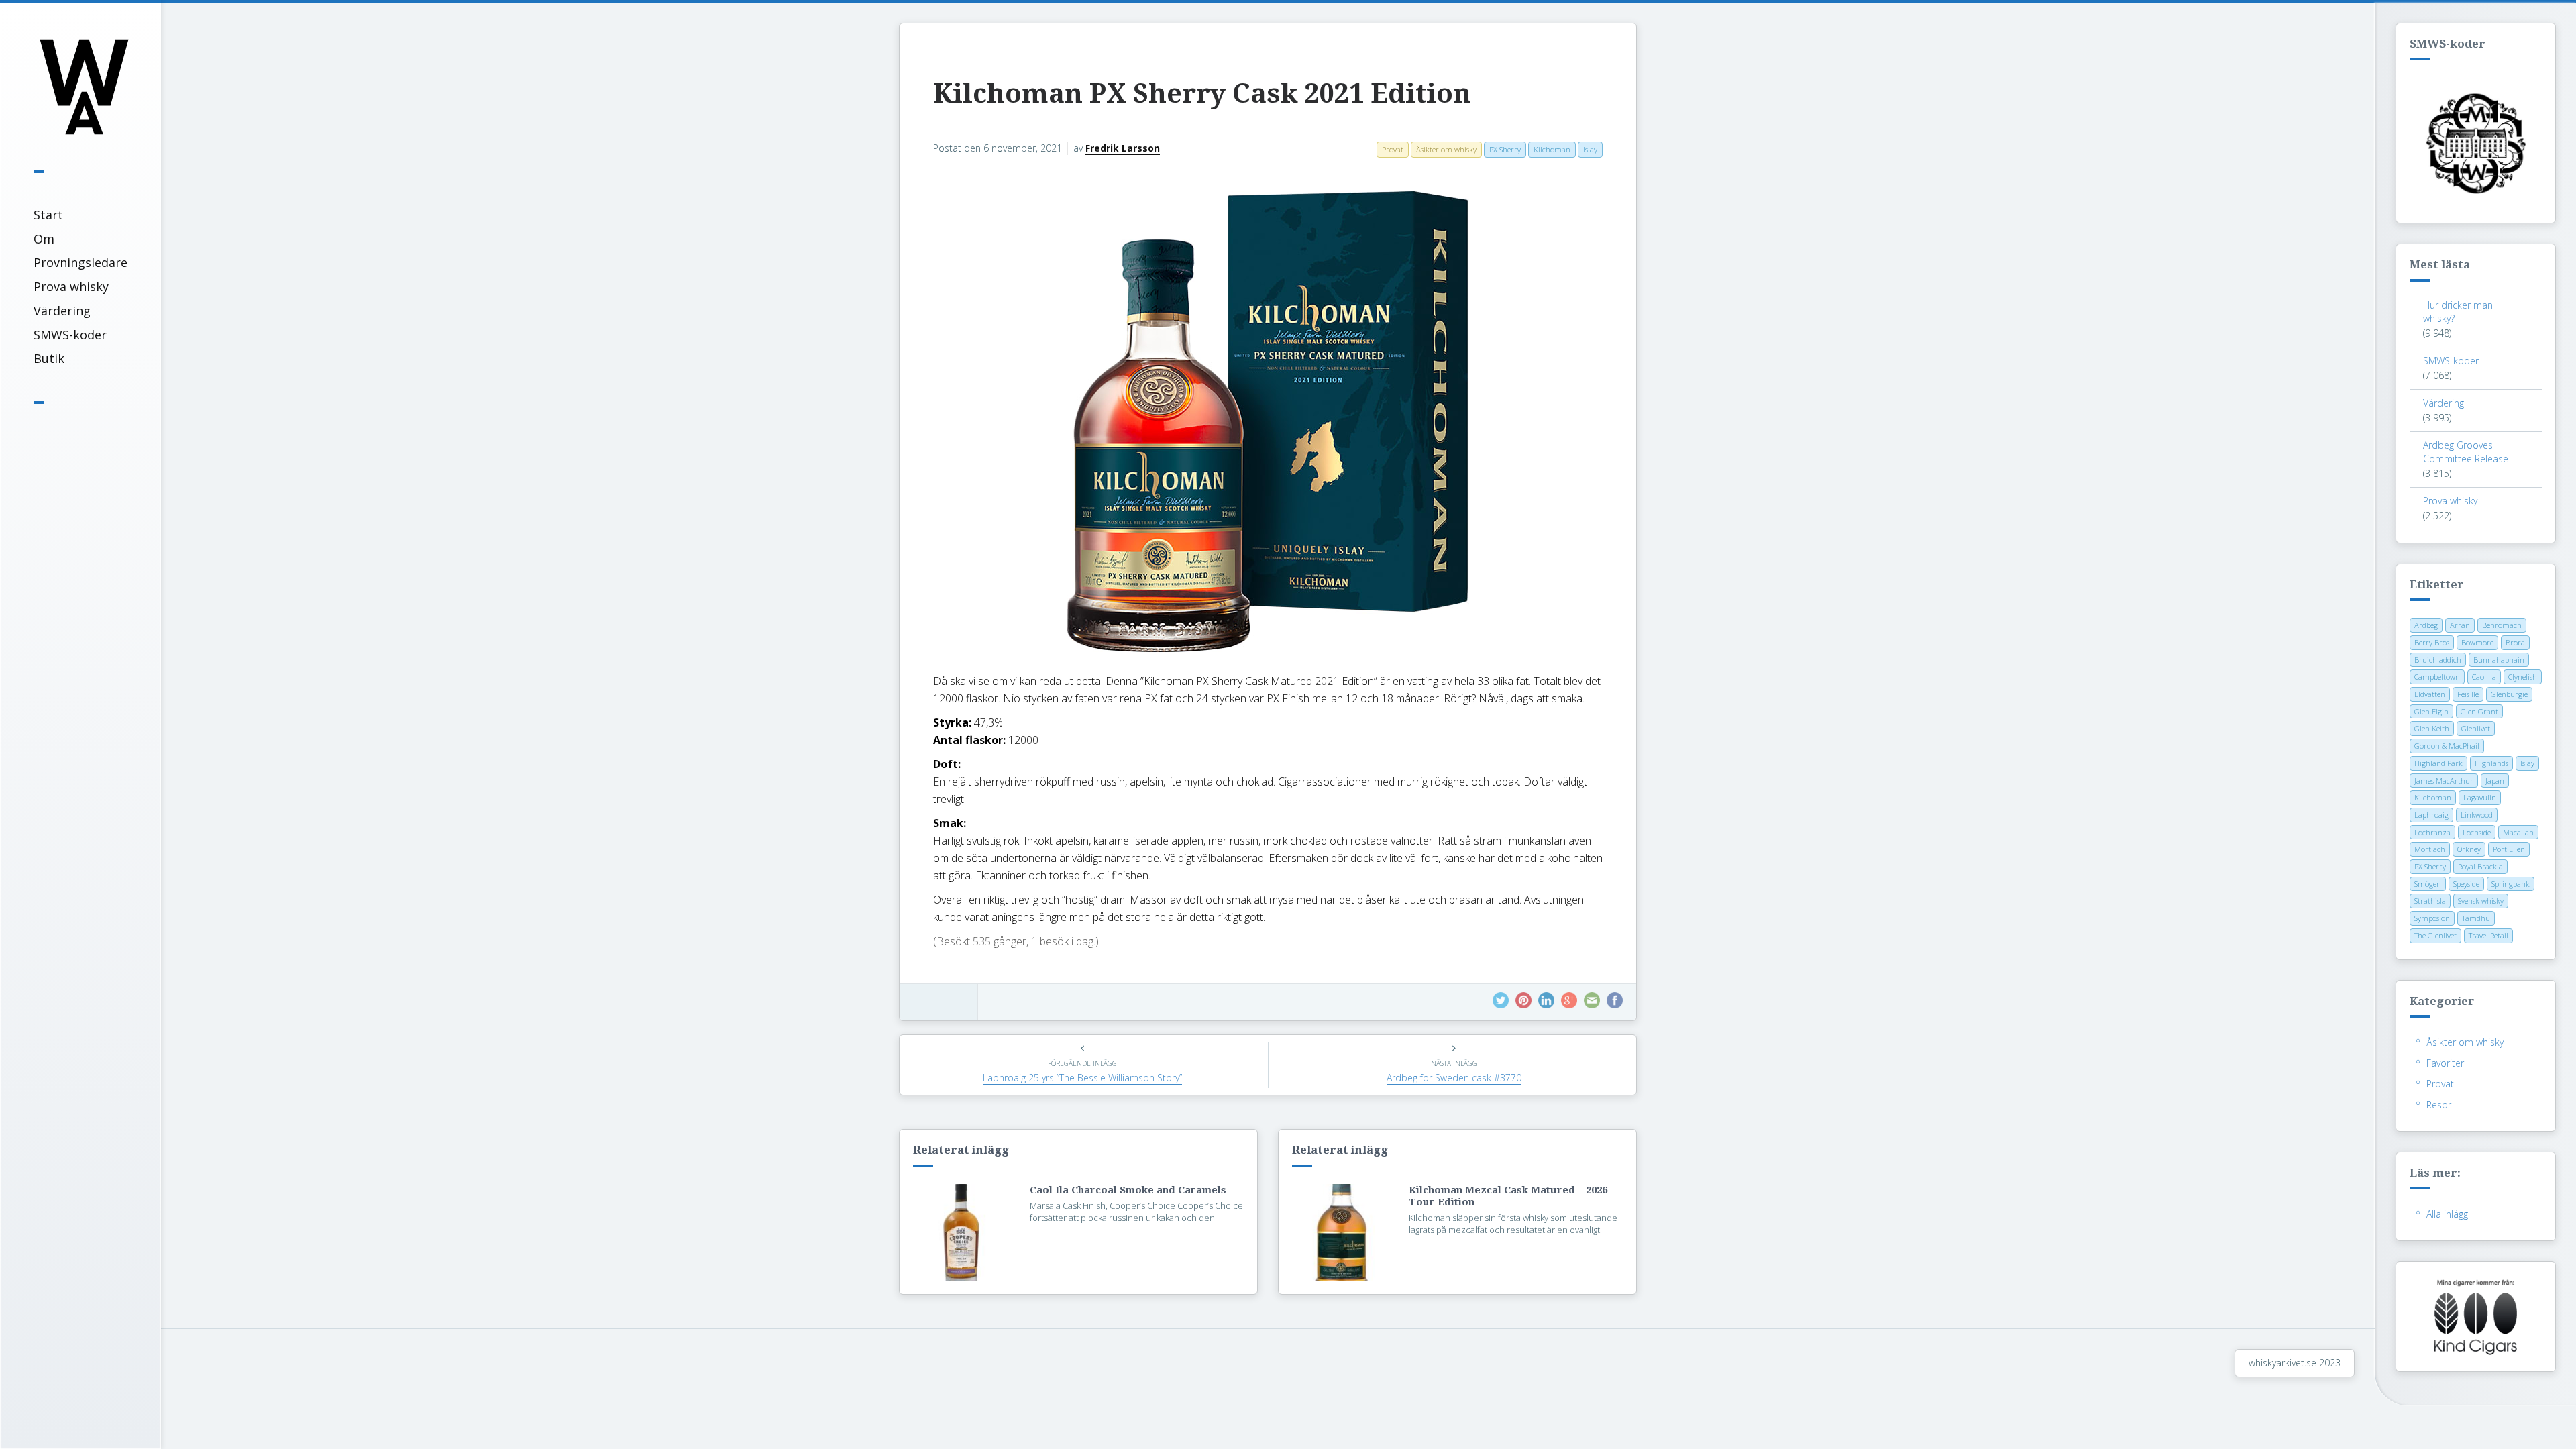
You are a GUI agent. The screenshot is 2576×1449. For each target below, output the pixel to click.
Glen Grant (2479, 711)
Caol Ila (2484, 677)
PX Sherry (2430, 866)
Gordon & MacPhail (2447, 746)
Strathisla (2430, 901)
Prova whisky (71, 286)
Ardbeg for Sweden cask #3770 (1454, 1078)
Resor (2439, 1105)
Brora (2515, 642)
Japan (2495, 781)
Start (48, 215)
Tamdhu (2476, 918)
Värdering (62, 311)
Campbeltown (2437, 677)
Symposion (2432, 918)
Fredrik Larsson (1123, 148)
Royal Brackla (2480, 866)
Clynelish (2523, 677)
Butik (49, 358)
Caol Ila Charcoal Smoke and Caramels (1128, 1190)
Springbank (2511, 884)
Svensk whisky (2481, 901)
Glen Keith (2432, 728)
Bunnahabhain (2499, 660)
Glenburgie (2509, 694)
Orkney (2469, 849)
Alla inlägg (2447, 1214)
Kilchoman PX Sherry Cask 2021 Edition (1202, 94)
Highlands (2491, 763)
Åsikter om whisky (2465, 1042)
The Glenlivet (2435, 935)
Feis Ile (2468, 694)
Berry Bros (2432, 642)
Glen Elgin (2431, 711)
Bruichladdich (2438, 660)
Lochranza (2432, 832)
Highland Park (2438, 763)
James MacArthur (2444, 781)
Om (44, 239)
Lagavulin (2480, 797)
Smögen (2428, 884)
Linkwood (2477, 815)
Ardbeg (2426, 625)
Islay (2527, 763)
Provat (2440, 1084)
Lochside (2477, 832)
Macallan (2518, 832)
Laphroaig (2431, 815)
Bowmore (2477, 642)
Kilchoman (2433, 797)
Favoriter (2445, 1063)
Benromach (2502, 625)
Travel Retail (2488, 935)
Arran (2460, 625)
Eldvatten (2430, 694)
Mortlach (2430, 849)
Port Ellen (2509, 849)
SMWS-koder (70, 335)
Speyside (2466, 884)
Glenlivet (2476, 728)
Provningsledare (80, 262)
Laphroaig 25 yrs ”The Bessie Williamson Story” (1082, 1078)
